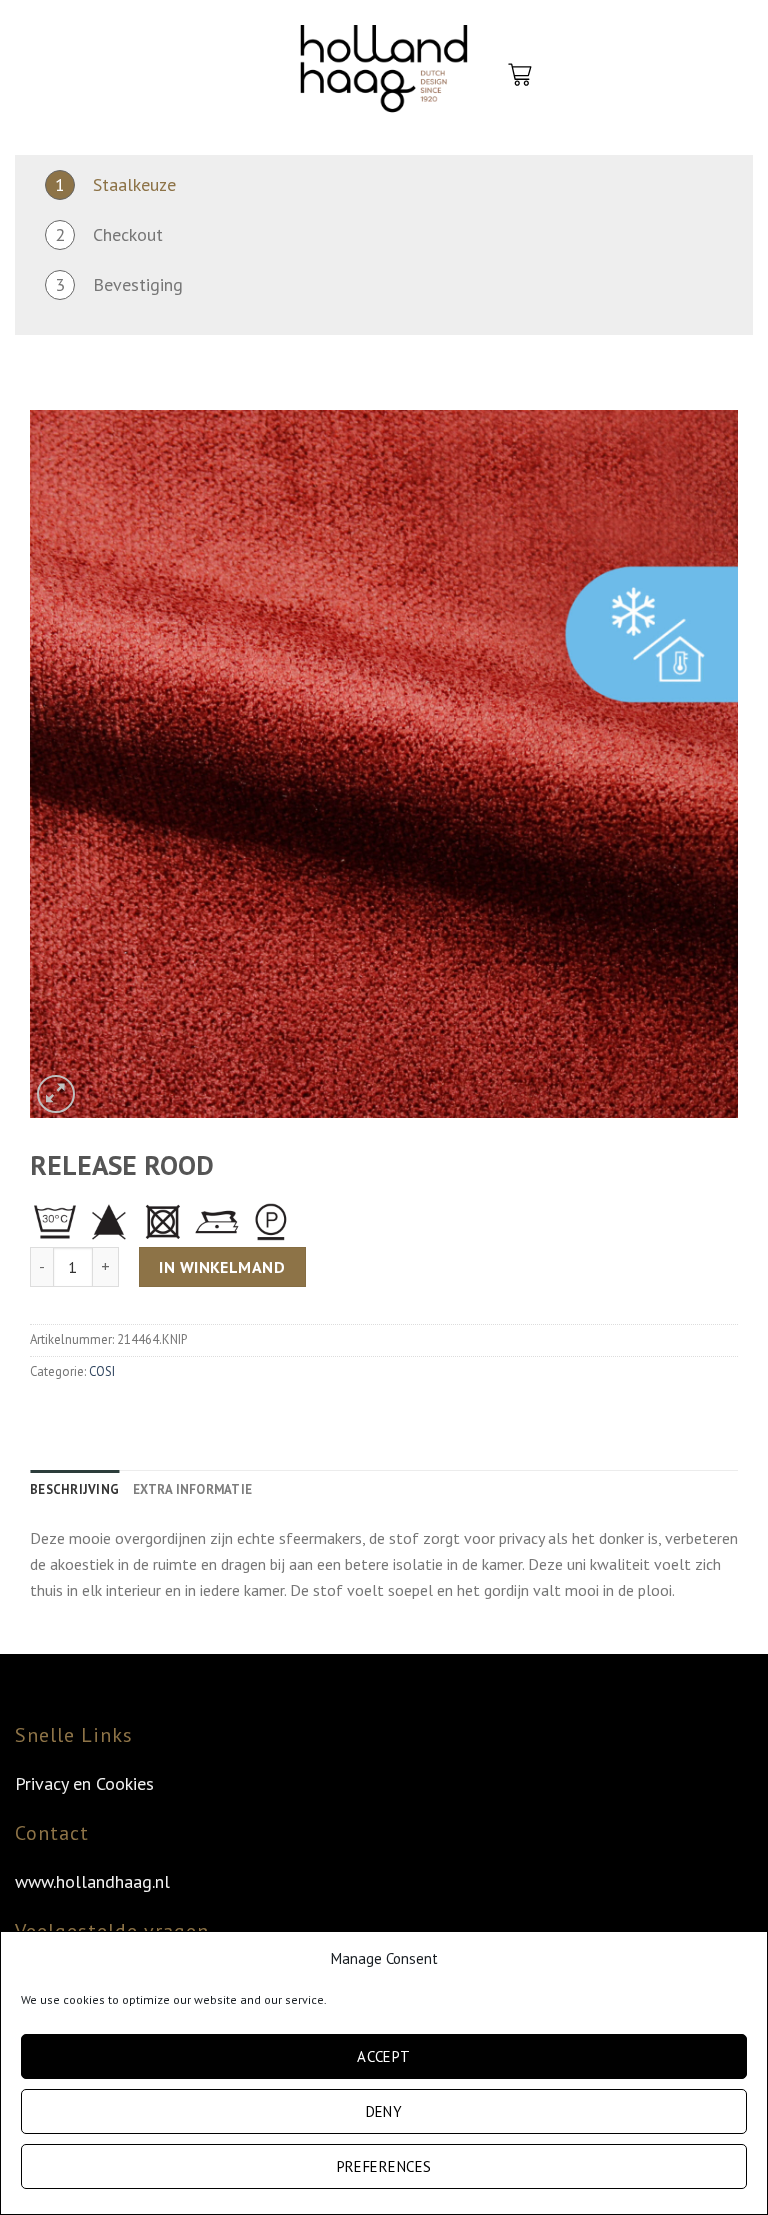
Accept (384, 2056)
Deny (384, 2111)
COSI (102, 1371)
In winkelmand (222, 1267)
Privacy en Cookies (84, 1783)
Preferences (384, 2166)
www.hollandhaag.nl (92, 1881)
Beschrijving (74, 1489)
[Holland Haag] (384, 75)
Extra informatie (192, 1489)
